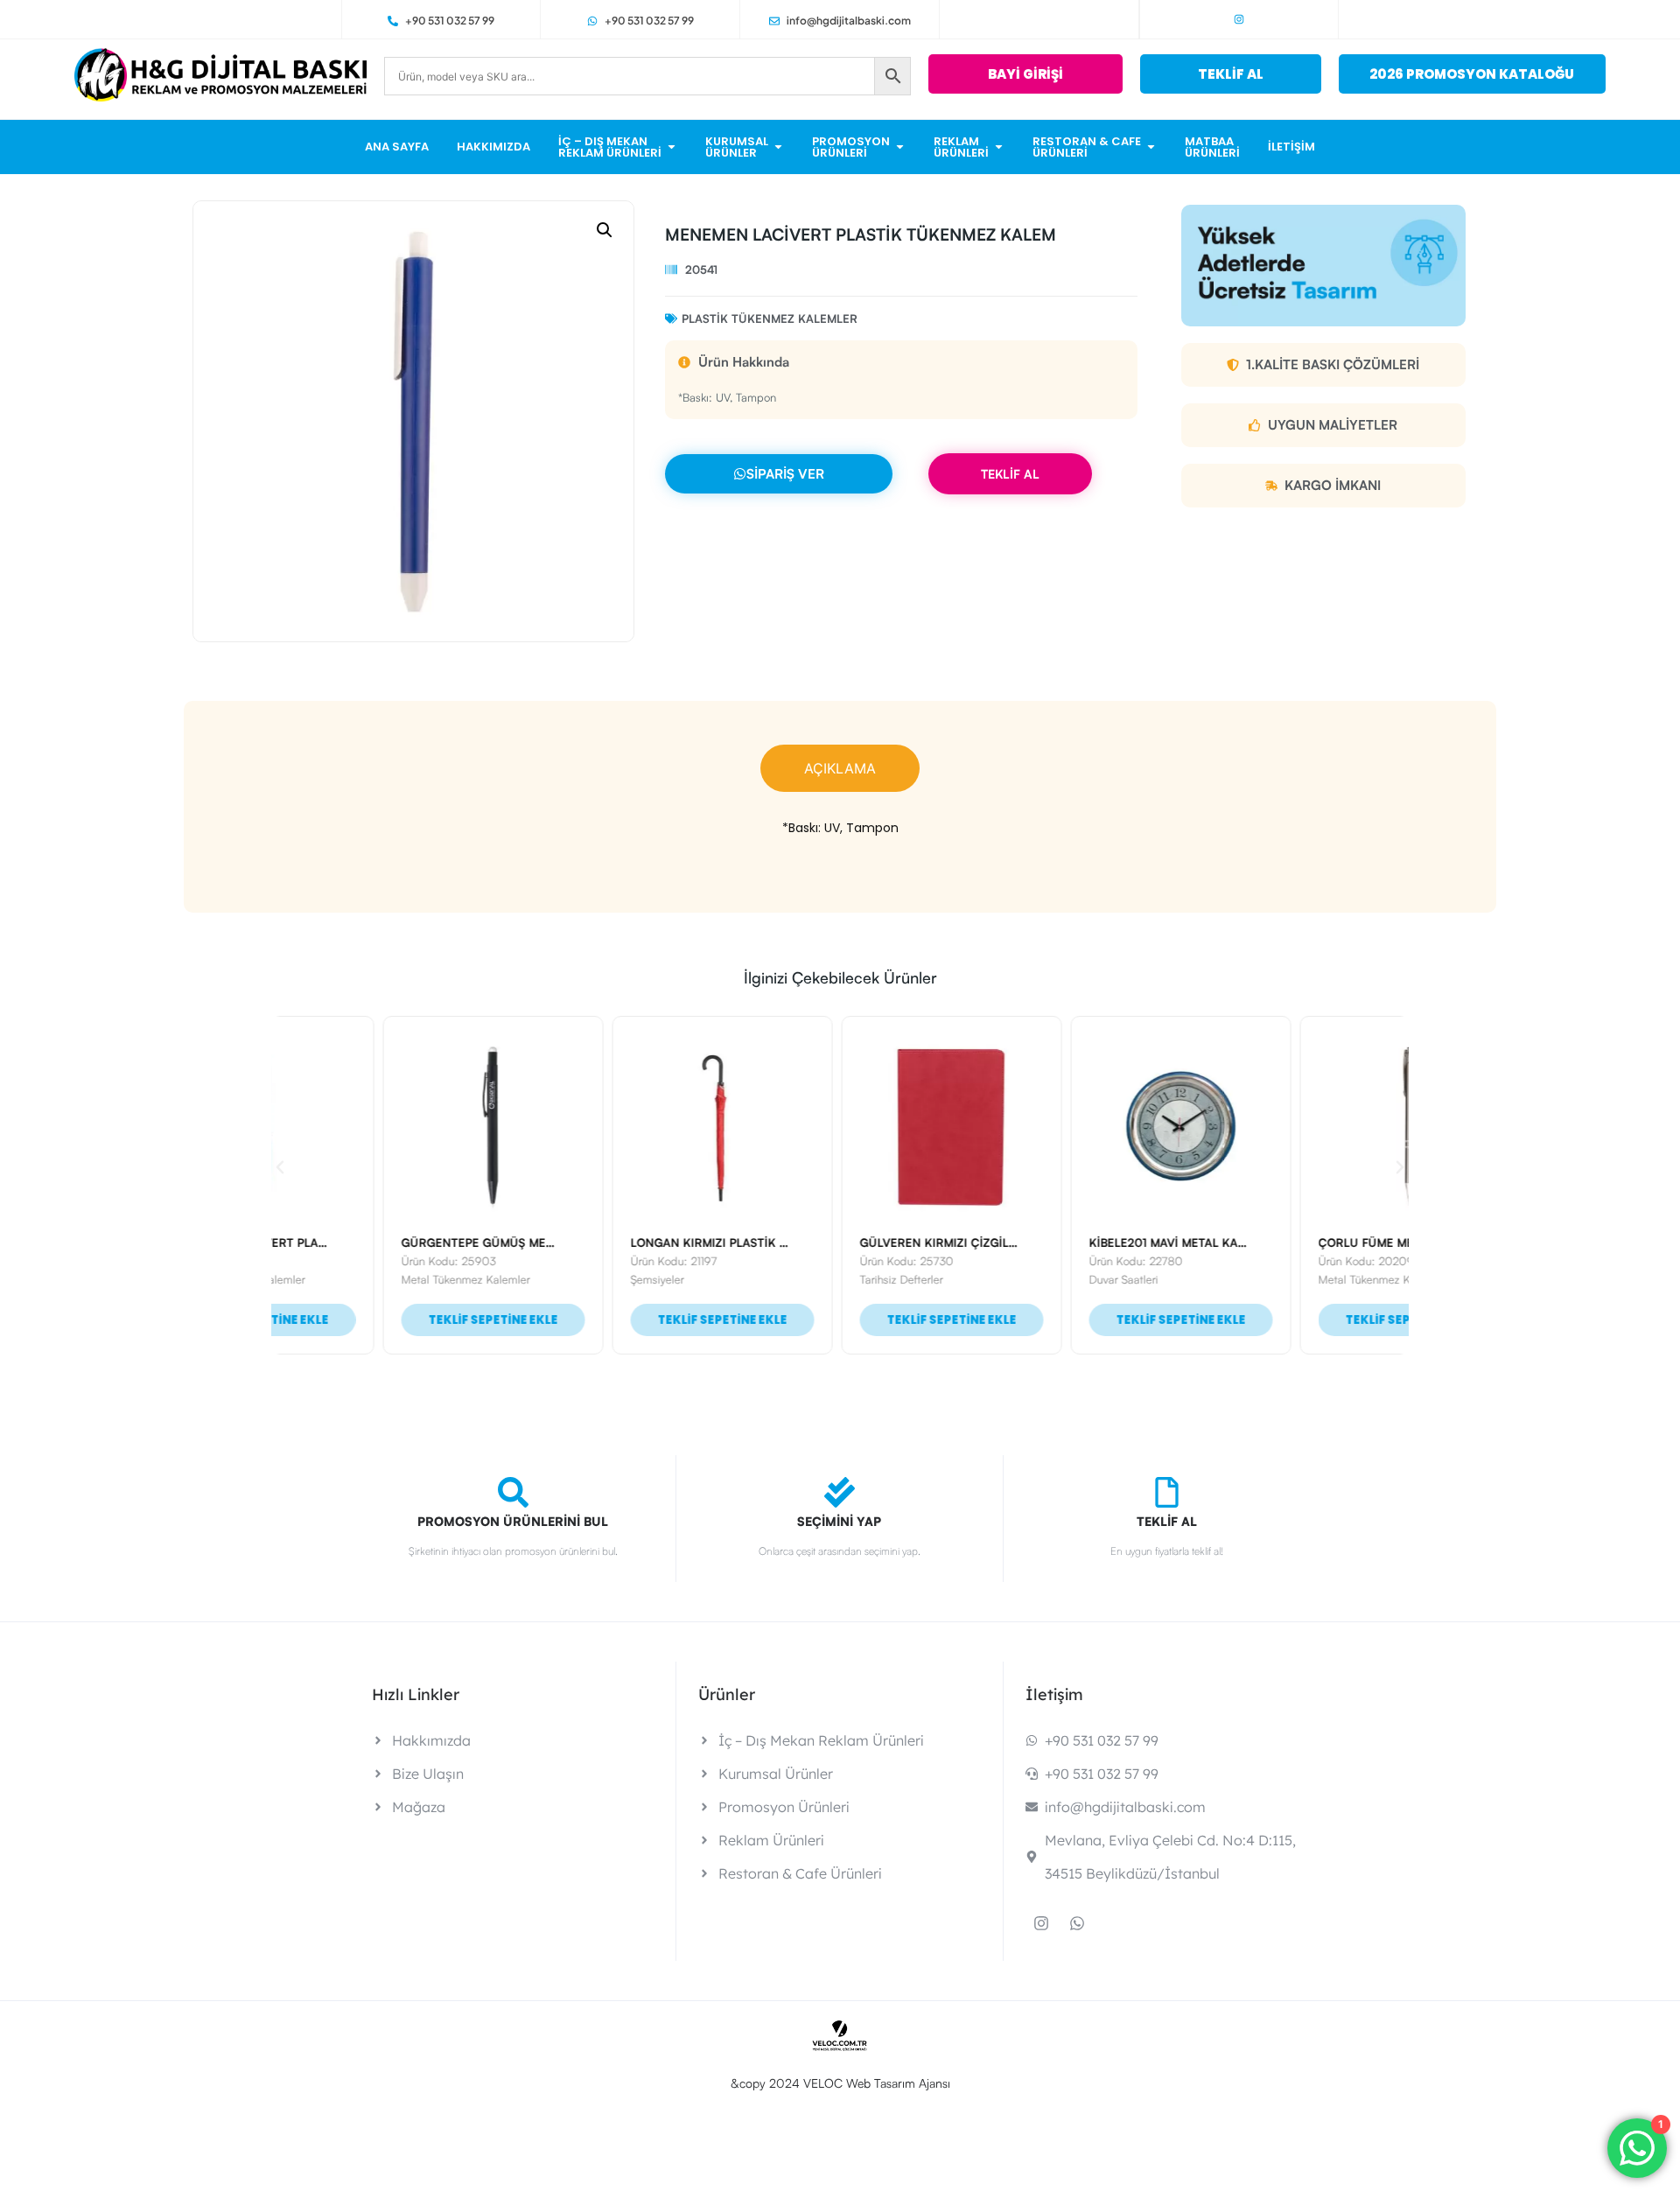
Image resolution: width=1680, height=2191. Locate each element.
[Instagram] (1239, 19)
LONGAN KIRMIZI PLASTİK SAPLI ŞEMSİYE (635, 1242)
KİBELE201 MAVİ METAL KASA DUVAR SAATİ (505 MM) (1127, 1242)
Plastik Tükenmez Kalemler (770, 318)
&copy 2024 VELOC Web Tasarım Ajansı (840, 2083)
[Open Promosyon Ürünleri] (900, 147)
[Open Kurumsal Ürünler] (778, 147)
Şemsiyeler (546, 1279)
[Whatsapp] (1077, 1923)
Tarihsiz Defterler (790, 1279)
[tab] (840, 768)
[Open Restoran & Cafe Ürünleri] (1151, 147)
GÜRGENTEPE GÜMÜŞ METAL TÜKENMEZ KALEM (426, 1242)
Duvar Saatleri (1012, 1279)
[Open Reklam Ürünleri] (999, 147)
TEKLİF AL (1010, 474)
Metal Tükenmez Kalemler (354, 1279)
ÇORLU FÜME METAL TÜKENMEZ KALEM (1319, 1242)
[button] (605, 230)
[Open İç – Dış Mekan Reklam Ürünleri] (672, 147)
